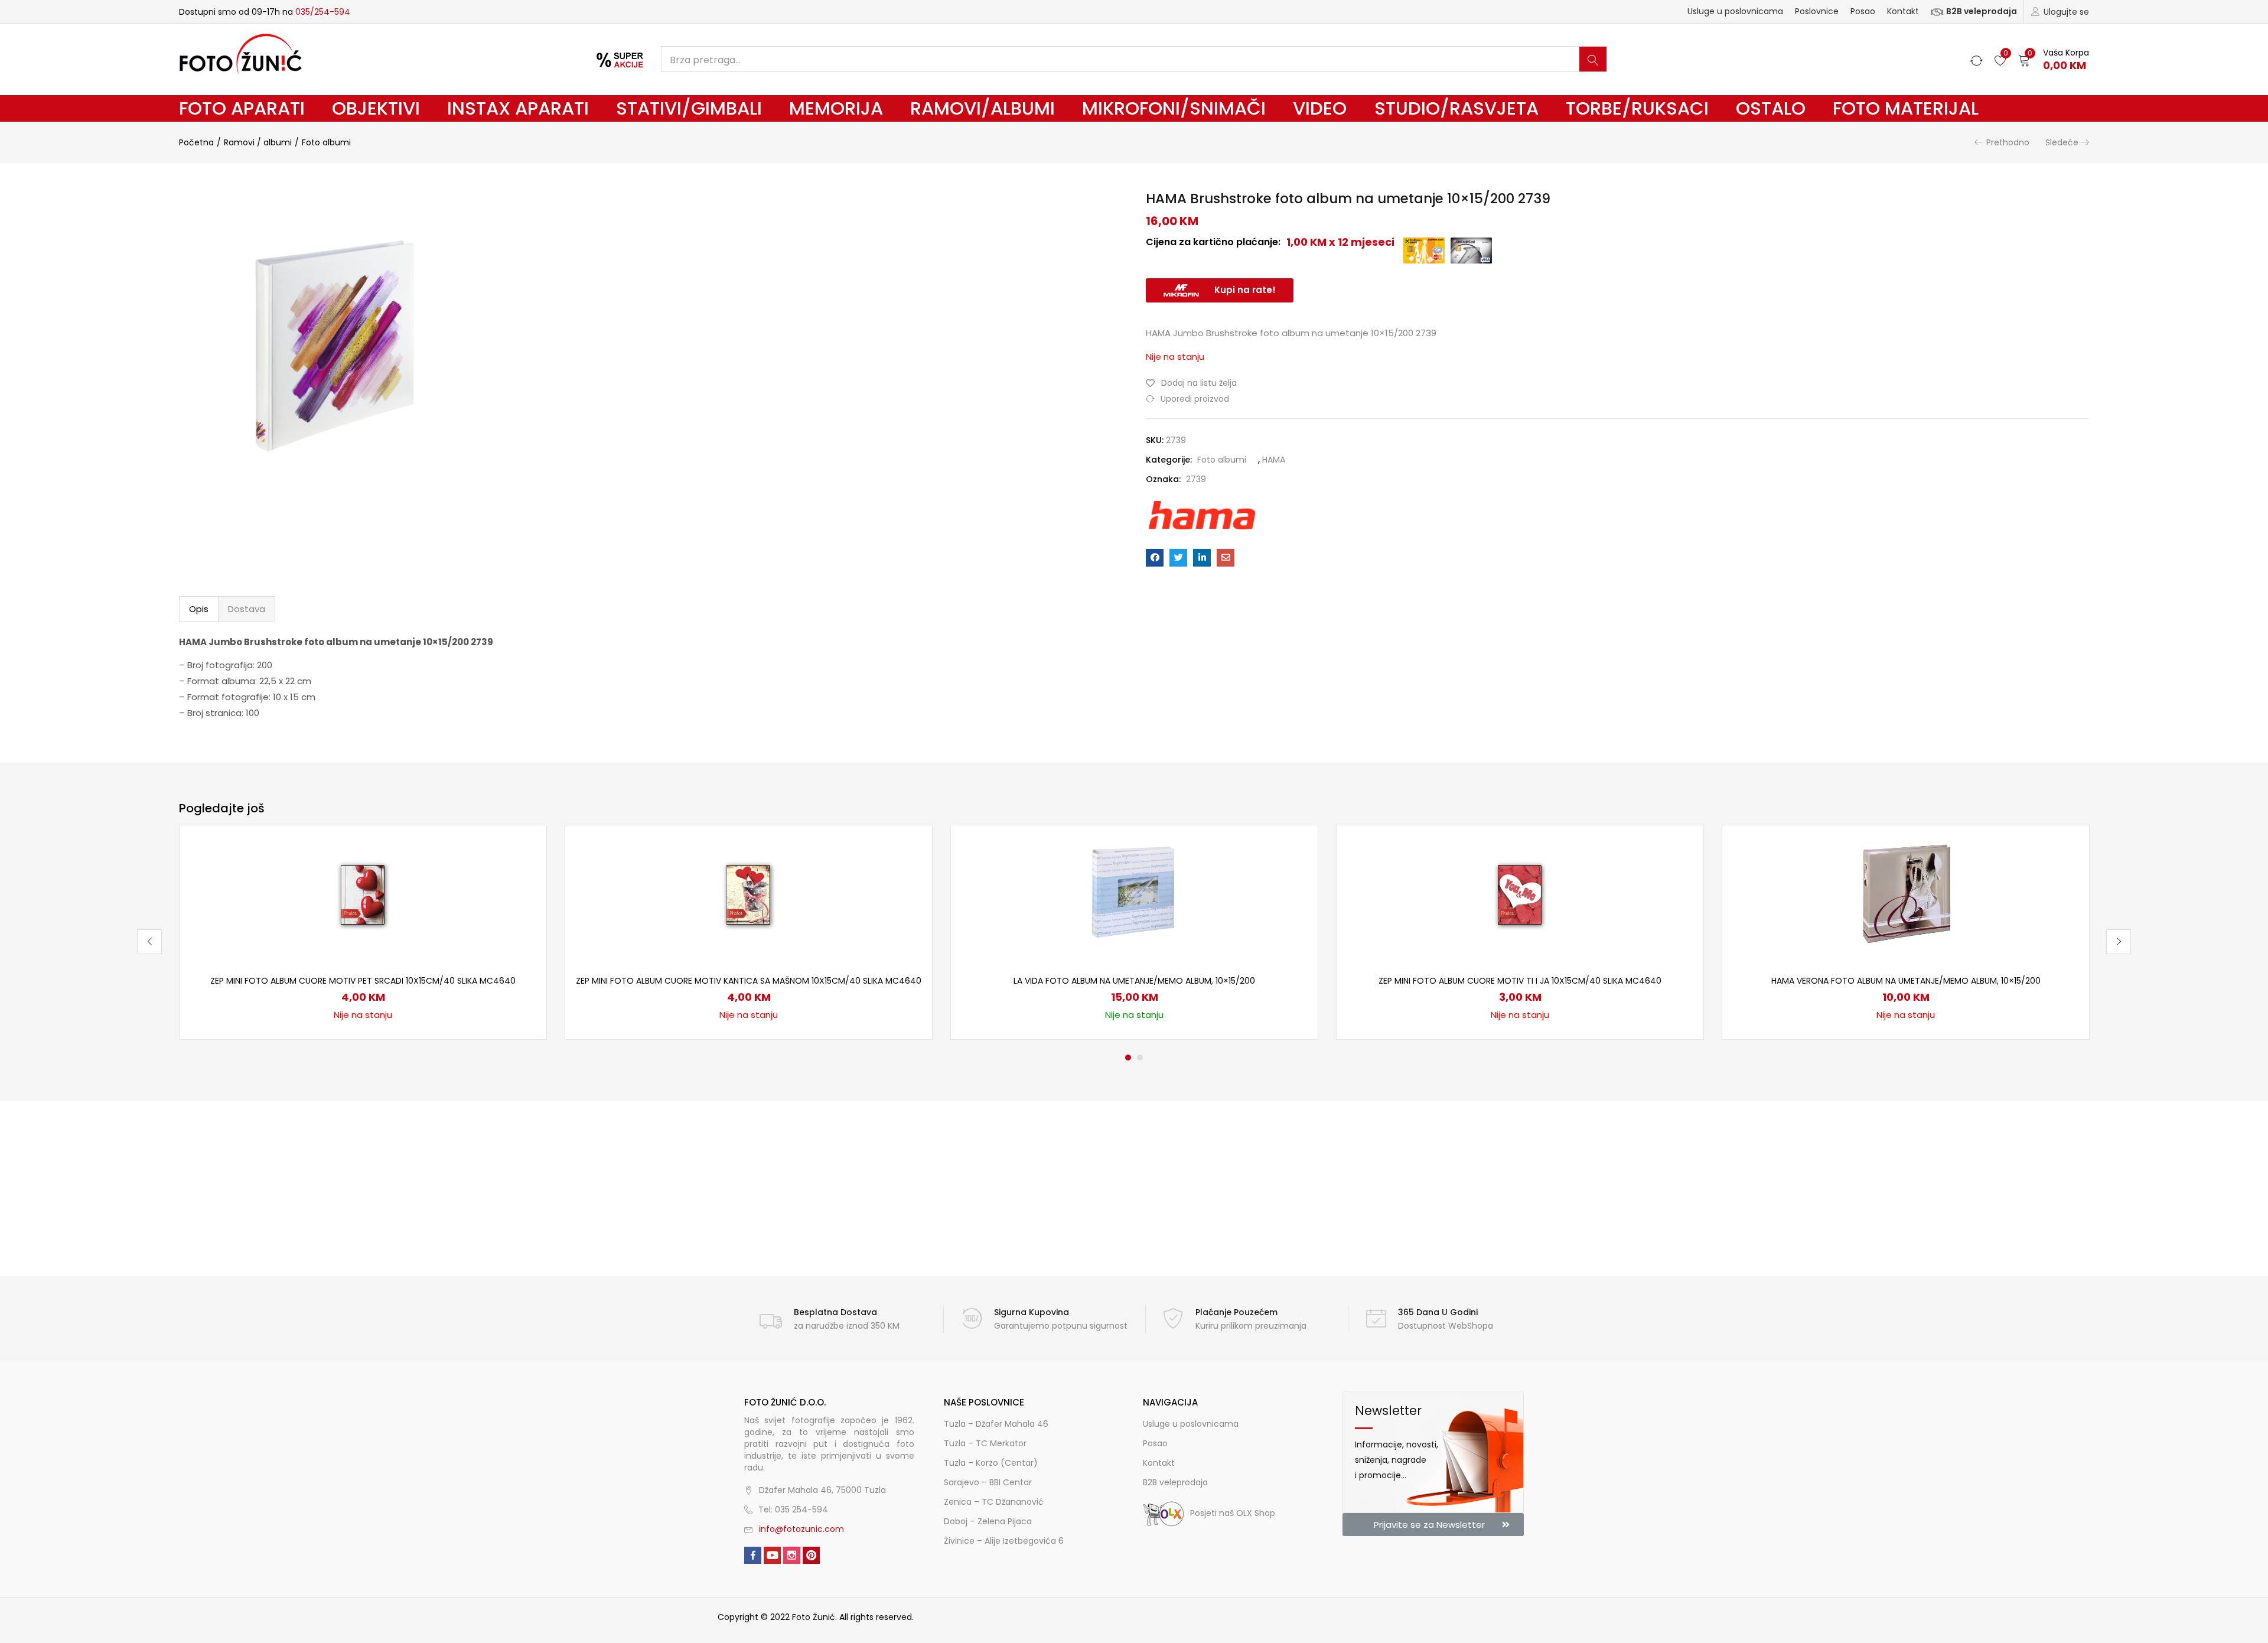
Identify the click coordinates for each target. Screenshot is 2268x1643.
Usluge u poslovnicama (1735, 11)
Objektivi (376, 108)
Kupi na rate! (1245, 290)
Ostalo (1771, 108)
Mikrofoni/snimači (1174, 108)
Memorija (836, 108)
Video (1320, 108)
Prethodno (2008, 142)
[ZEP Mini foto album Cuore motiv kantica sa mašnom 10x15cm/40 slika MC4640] (749, 893)
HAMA (1274, 460)
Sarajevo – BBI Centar (988, 1482)
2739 (1196, 479)
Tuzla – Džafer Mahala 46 (996, 1424)
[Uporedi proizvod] (523, 868)
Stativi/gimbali (689, 108)
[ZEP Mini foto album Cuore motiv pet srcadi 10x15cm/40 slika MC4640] (363, 893)
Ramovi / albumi (258, 142)
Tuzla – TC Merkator (985, 1443)
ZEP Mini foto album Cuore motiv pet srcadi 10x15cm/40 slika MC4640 (363, 981)
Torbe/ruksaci (1637, 108)
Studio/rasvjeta (1456, 108)
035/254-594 (323, 12)
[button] (2054, 59)
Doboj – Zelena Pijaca (988, 1521)
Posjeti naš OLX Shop (1233, 1513)
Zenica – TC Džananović (994, 1502)
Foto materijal (1906, 108)
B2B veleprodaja (1982, 11)
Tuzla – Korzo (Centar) (991, 1463)
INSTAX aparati (518, 108)
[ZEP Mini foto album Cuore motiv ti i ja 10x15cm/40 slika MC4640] (1520, 893)
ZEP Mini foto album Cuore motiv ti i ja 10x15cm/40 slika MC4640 (1520, 981)
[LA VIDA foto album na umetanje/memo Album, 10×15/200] (1135, 893)
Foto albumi (326, 142)
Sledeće (2062, 142)
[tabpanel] (363, 932)
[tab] (199, 609)
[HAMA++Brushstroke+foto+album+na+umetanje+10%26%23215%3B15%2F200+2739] (1178, 558)
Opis (199, 609)
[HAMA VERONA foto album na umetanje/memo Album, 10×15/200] (1906, 893)
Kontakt (1903, 11)
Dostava (247, 609)
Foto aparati (242, 108)
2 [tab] (1140, 1058)
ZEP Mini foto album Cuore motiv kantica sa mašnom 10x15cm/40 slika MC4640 (749, 981)
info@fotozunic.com (801, 1529)
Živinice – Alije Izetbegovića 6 (1004, 1541)
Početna (196, 142)
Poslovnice (1817, 11)
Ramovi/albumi (983, 108)
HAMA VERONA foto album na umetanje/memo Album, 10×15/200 (1906, 981)
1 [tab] (1128, 1058)
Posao (1863, 11)
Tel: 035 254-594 (793, 1509)
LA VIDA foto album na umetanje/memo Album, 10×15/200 (1134, 981)
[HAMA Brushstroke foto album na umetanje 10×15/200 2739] (1155, 558)
